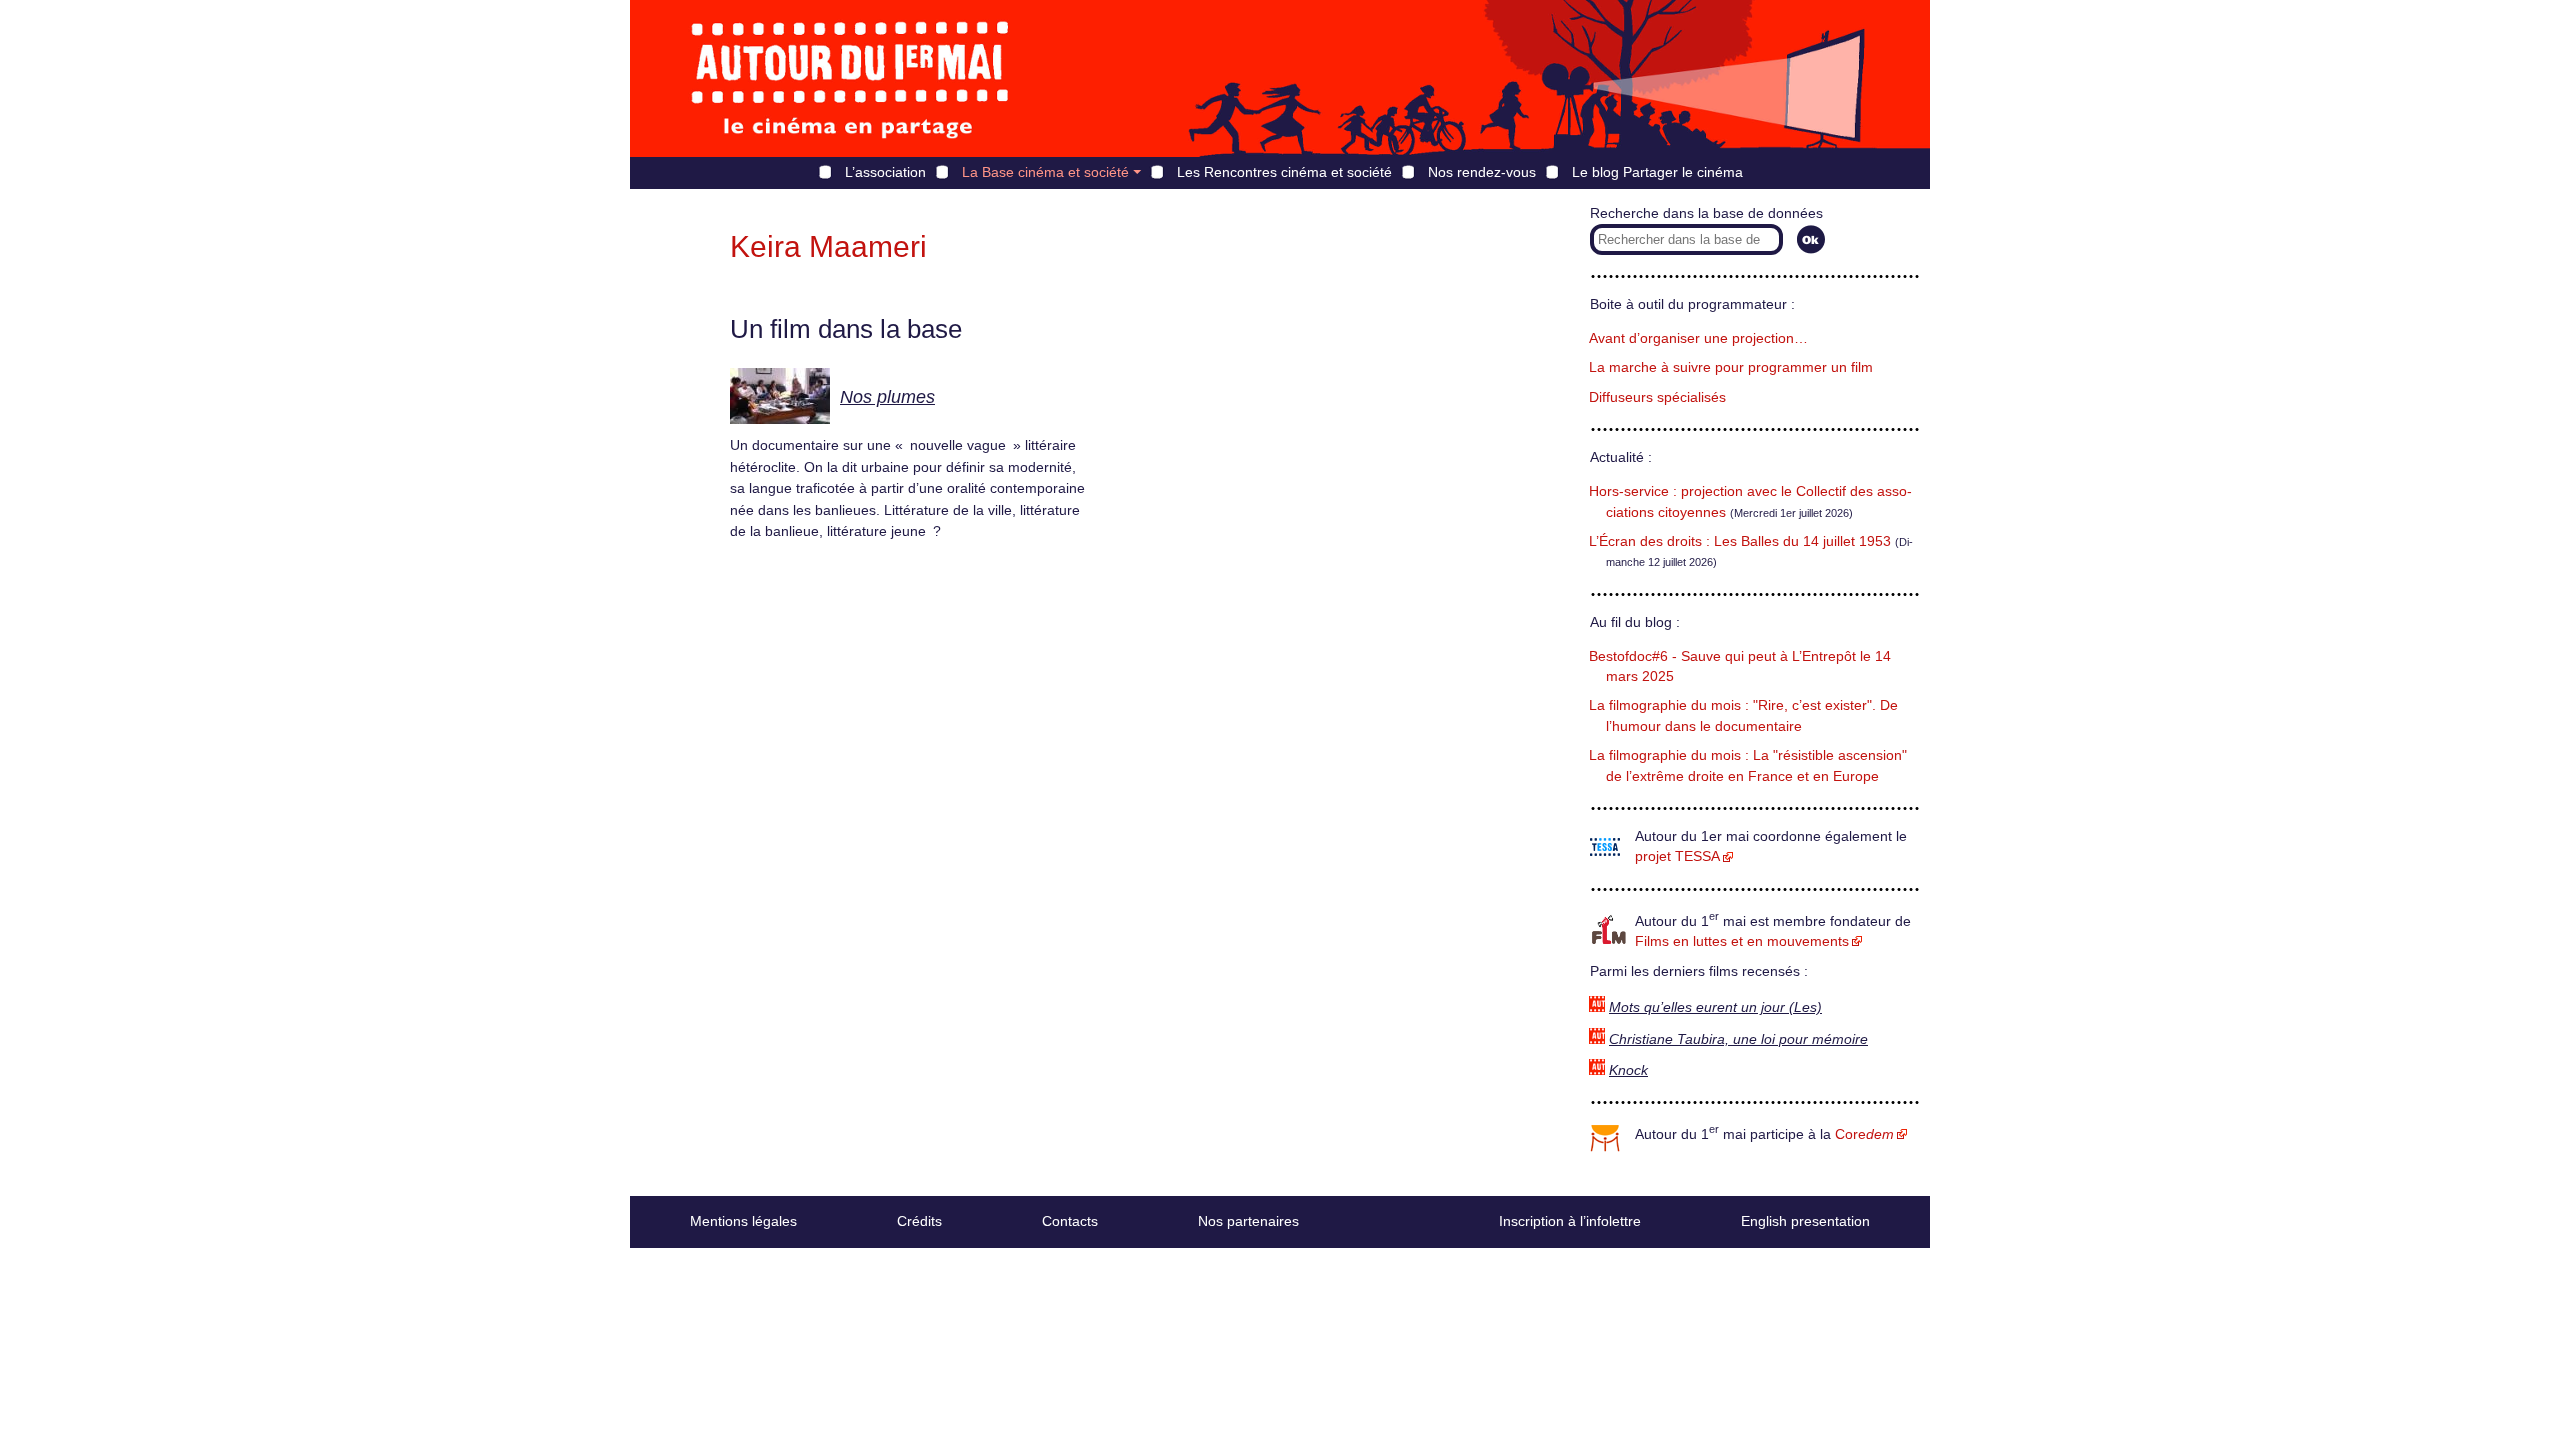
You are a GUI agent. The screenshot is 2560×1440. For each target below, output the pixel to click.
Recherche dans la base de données (1706, 213)
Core (1864, 1134)
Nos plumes (887, 397)
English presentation (1805, 1221)
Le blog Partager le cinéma (1657, 172)
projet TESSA (1677, 856)
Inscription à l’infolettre (1570, 1221)
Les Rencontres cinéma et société (1284, 172)
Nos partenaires (1248, 1221)
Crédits (919, 1221)
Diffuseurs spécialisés (1657, 397)
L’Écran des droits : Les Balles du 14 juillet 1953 (1740, 541)
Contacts (1070, 1221)
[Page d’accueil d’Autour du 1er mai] (850, 78)
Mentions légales (743, 1221)
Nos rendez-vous (1482, 172)
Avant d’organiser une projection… (1698, 338)
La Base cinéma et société (1045, 172)
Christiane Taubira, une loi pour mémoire (1738, 1039)
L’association (885, 172)
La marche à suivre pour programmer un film (1731, 367)
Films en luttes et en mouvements (1742, 941)
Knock (1628, 1070)
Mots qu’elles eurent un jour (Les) (1715, 1007)
